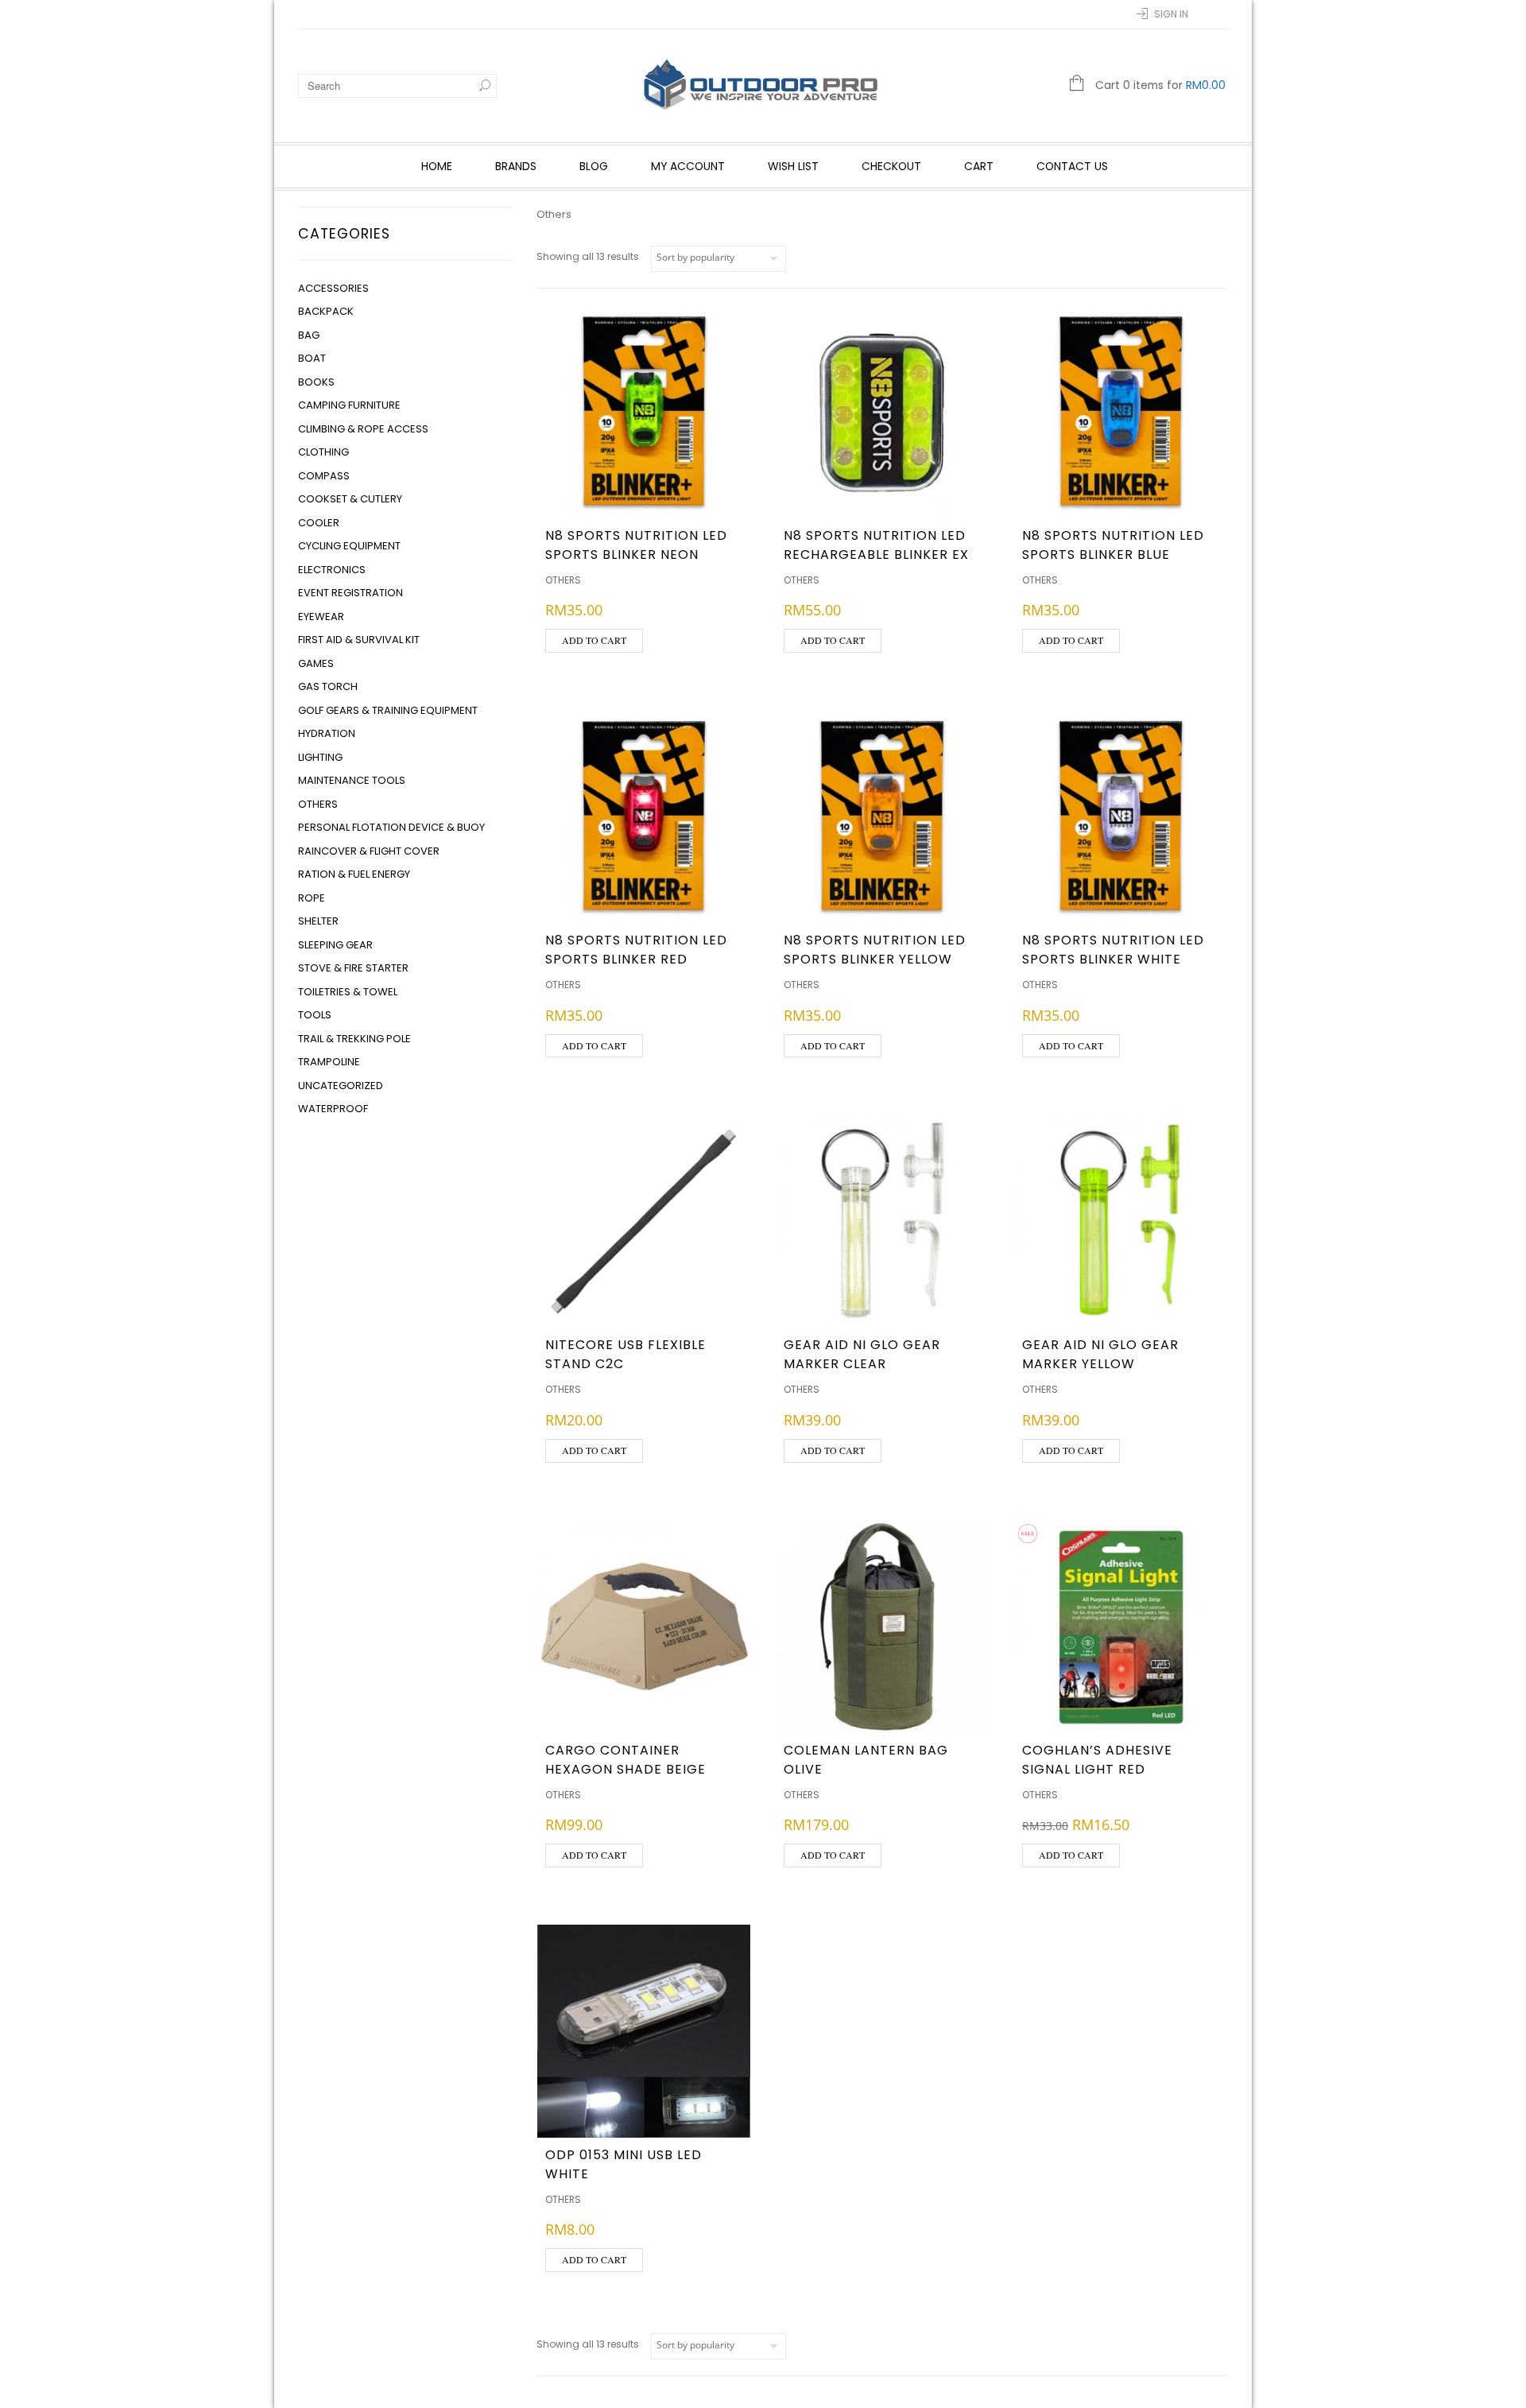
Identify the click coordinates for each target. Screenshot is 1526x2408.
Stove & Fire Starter (353, 968)
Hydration (327, 733)
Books (316, 382)
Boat (312, 358)
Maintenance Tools (352, 780)
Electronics (332, 570)
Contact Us (1072, 166)
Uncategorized (341, 1086)
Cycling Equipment (349, 546)
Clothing (323, 452)
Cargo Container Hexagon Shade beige (626, 1760)
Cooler (319, 523)
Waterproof (333, 1109)
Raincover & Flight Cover (369, 851)
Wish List (793, 166)
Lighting (320, 757)
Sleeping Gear (335, 945)
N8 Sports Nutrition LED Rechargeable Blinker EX (876, 545)
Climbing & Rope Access (363, 429)
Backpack (326, 311)
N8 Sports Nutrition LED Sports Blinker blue (1113, 545)
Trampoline (329, 1062)
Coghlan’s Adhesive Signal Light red (1097, 1760)
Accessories (333, 288)
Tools (315, 1015)
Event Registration (351, 593)
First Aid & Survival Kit (359, 640)
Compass (324, 476)
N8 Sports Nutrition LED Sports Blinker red (636, 950)
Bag (309, 335)
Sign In (1171, 14)
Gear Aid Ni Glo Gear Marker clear (862, 1354)
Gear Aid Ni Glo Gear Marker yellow (1100, 1354)
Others (318, 804)
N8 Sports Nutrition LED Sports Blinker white (1113, 950)
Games (316, 663)
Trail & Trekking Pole (354, 1039)
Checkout (891, 166)
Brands (516, 166)
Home (437, 166)
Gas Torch (328, 686)
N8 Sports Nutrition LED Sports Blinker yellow (875, 950)
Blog (594, 166)
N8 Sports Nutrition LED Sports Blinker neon (636, 545)
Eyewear (321, 617)
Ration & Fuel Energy (354, 874)
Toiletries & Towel (348, 992)
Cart (979, 166)
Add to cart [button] (594, 640)
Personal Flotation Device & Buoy (391, 827)
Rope (312, 898)
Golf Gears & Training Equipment (388, 710)
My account (688, 166)
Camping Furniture (349, 405)
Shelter (318, 921)
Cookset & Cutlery (350, 499)
